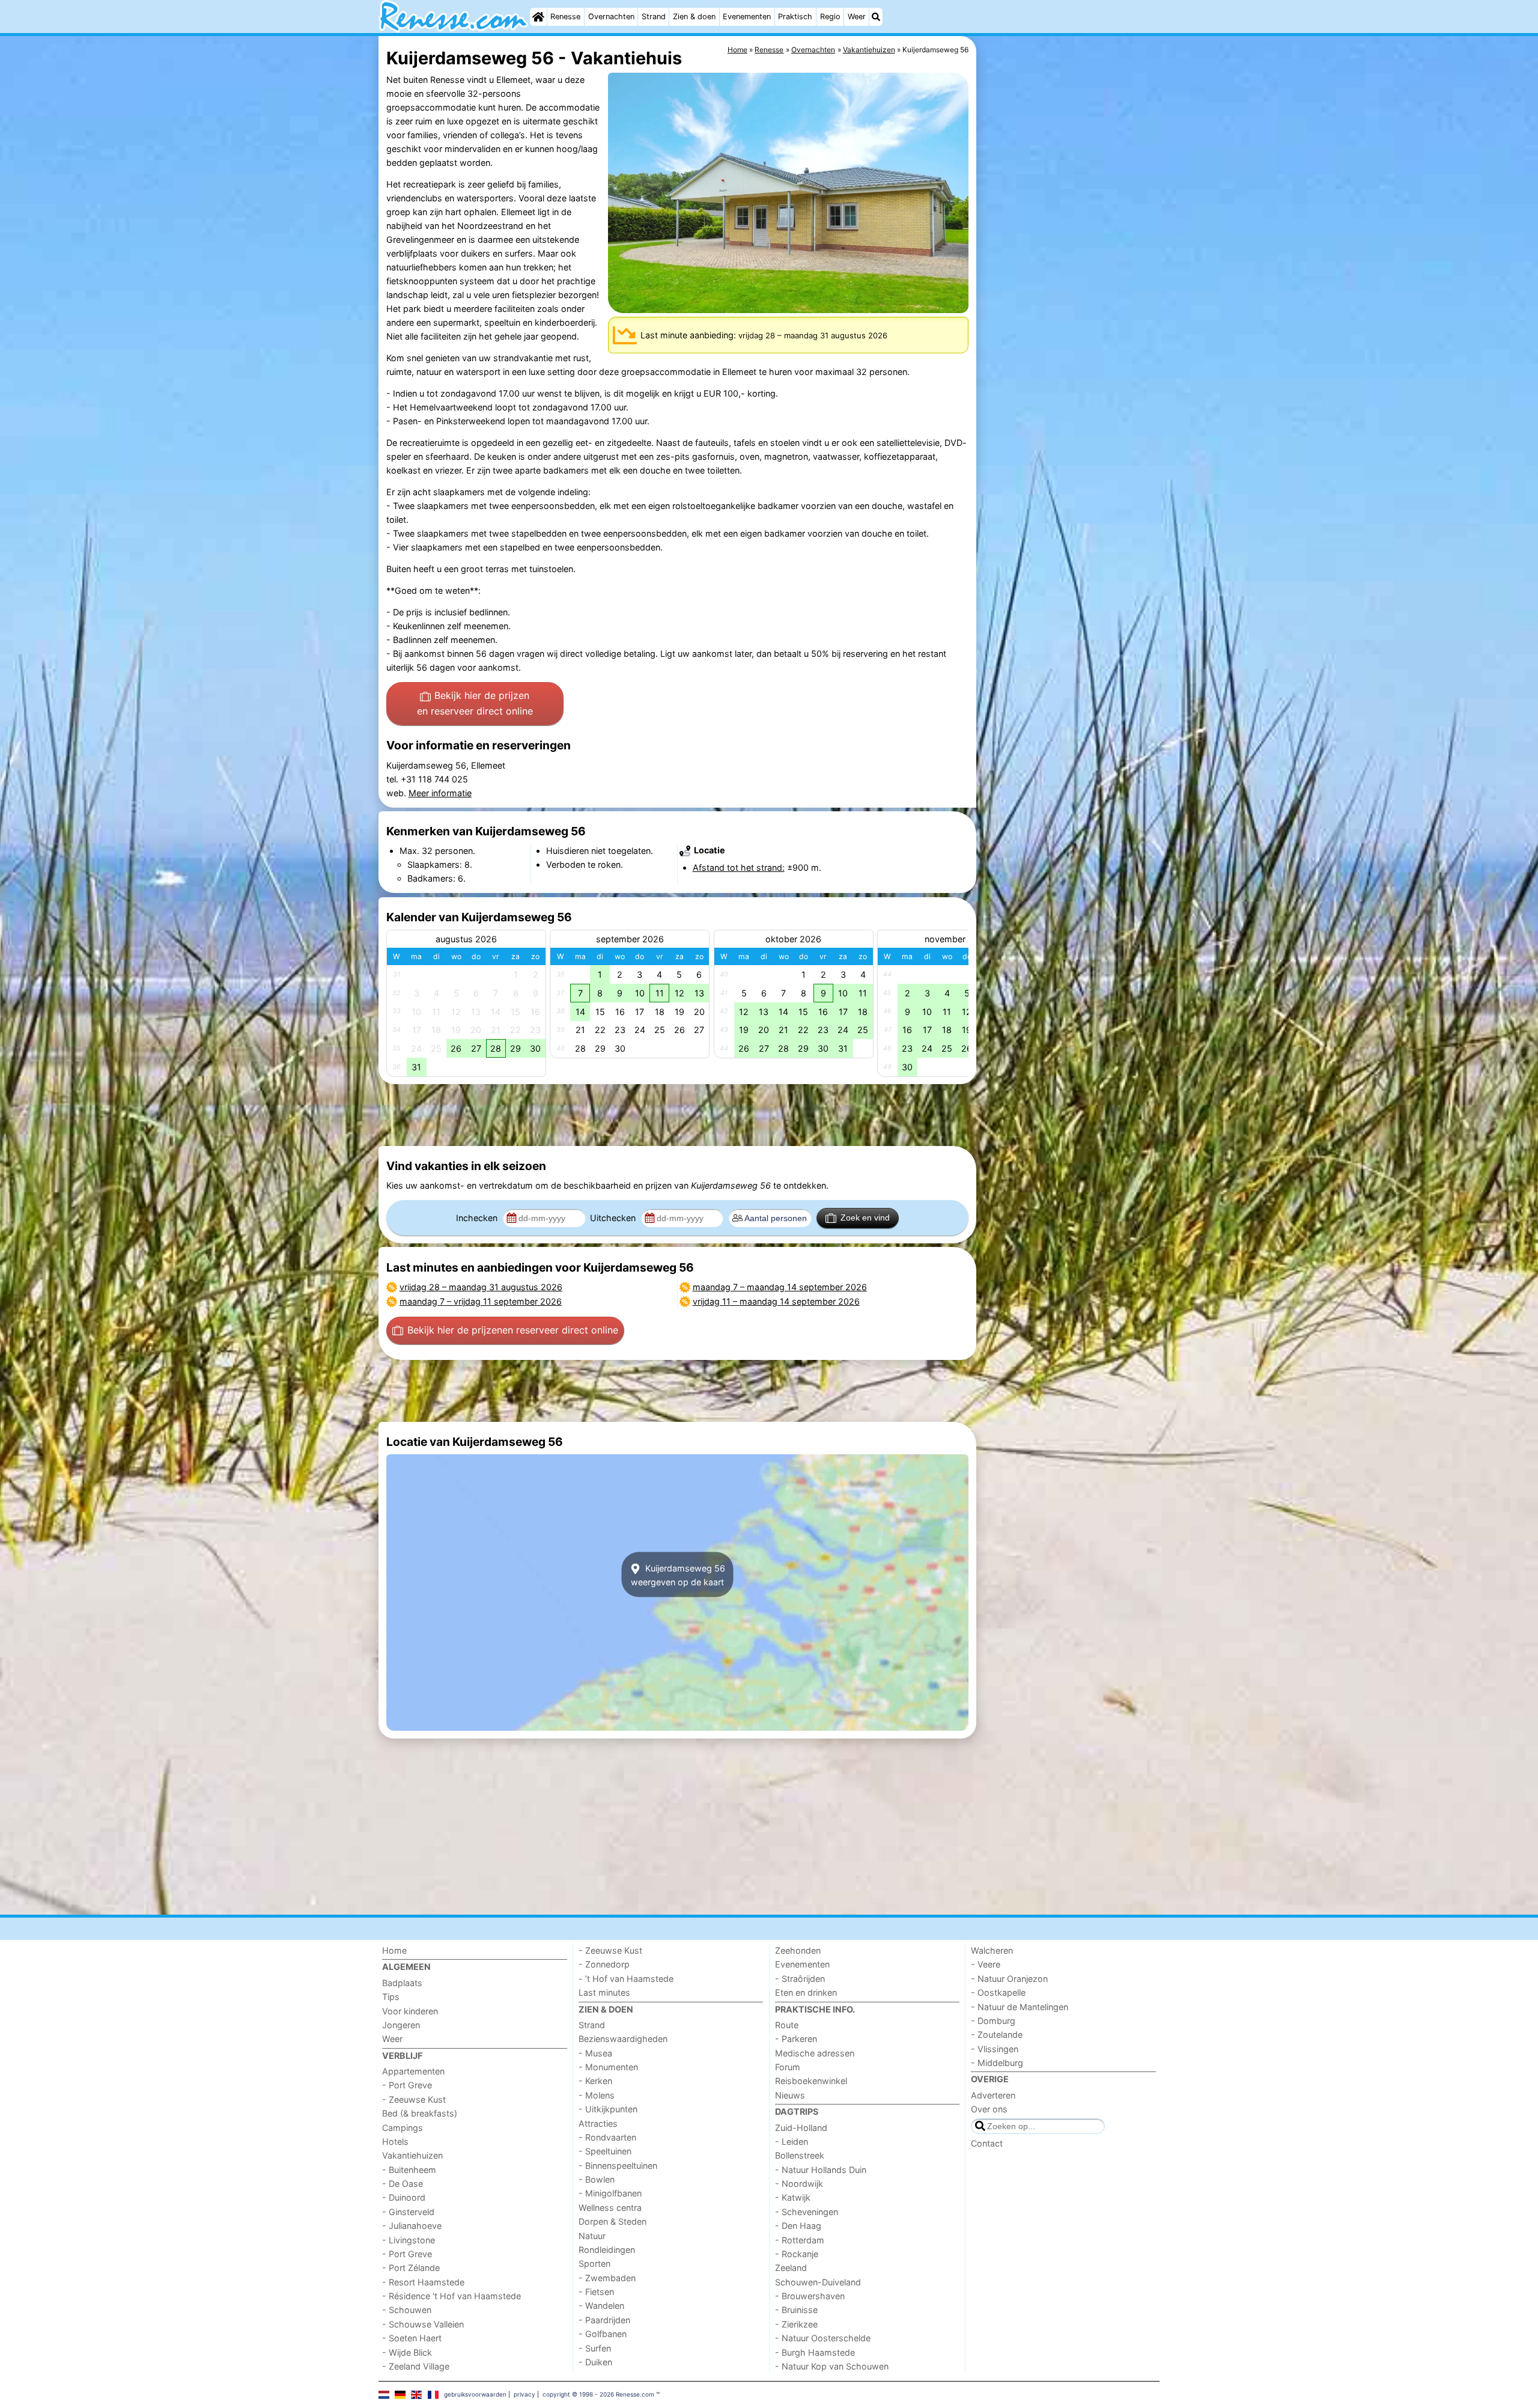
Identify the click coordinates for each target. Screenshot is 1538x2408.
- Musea (595, 2053)
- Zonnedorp (604, 1964)
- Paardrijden (604, 2320)
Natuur (592, 2236)
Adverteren (993, 2095)
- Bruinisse (796, 2310)
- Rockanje (797, 2254)
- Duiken (595, 2362)
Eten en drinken (806, 1992)
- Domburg (993, 2021)
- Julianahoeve (412, 2226)
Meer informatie (440, 793)
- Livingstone (409, 2240)
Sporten (594, 2263)
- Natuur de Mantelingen (1020, 2007)
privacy (524, 2394)
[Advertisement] (1069, 312)
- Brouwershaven (810, 2296)
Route (787, 2025)
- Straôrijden (800, 1979)
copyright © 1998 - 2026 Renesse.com (598, 2394)
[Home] (538, 17)
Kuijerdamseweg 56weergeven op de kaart (678, 1574)
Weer (857, 17)
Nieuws (790, 2095)
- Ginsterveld (408, 2212)
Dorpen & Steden (612, 2221)
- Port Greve (407, 2085)
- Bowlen (597, 2179)
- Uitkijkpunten (608, 2109)
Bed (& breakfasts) (420, 2113)
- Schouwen (407, 2310)
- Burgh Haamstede (815, 2352)
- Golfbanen (603, 2334)
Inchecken (478, 1218)
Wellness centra (610, 2208)
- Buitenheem (409, 2170)
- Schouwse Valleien (423, 2324)
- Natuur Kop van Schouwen (832, 2366)
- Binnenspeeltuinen (618, 2166)
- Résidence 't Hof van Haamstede (451, 2296)
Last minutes (604, 1992)
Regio (830, 17)
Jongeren (401, 2025)
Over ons (989, 2109)
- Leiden (792, 2141)
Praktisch (795, 17)
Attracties (598, 2123)
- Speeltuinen (605, 2151)
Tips (391, 1997)
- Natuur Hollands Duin (821, 2170)
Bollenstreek (800, 2155)
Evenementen (747, 17)
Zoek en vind (865, 1218)
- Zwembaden (607, 2278)
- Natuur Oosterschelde (823, 2338)
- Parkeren (796, 2039)
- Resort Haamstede (423, 2282)
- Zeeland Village (416, 2366)
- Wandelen (601, 2306)
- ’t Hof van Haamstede (626, 1979)
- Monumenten (608, 2067)
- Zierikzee (796, 2324)
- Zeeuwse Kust (414, 2099)
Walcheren (992, 1950)
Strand (654, 17)
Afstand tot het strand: (739, 867)
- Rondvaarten (607, 2137)
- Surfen (595, 2348)
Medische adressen (815, 2053)
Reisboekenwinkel (811, 2081)
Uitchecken (614, 1218)
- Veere (986, 1964)
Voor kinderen (410, 2011)
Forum (788, 2067)
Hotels (395, 2141)
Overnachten (611, 17)
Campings (403, 2128)
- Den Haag (798, 2226)
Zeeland (791, 2268)
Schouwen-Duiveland (818, 2282)
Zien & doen (694, 17)
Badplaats (402, 1983)
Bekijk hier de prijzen (475, 703)
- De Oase (403, 2184)
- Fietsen (596, 2292)
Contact (987, 2143)
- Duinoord (404, 2197)
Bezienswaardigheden (623, 2039)
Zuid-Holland (801, 2128)
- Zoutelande (997, 2035)
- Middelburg (997, 2063)
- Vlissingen (995, 2049)
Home (394, 1950)
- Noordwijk (799, 2184)
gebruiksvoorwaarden (475, 2394)
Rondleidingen (607, 2250)
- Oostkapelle (998, 1992)
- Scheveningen (807, 2212)
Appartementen (413, 2071)
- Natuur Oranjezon (1009, 1979)
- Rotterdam (800, 2240)
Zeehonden (798, 1950)
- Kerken (595, 2081)
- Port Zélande (411, 2268)
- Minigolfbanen (610, 2193)
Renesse (565, 17)
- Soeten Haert (412, 2338)
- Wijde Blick (407, 2352)
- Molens (597, 2095)
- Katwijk (793, 2197)
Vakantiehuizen (412, 2155)
